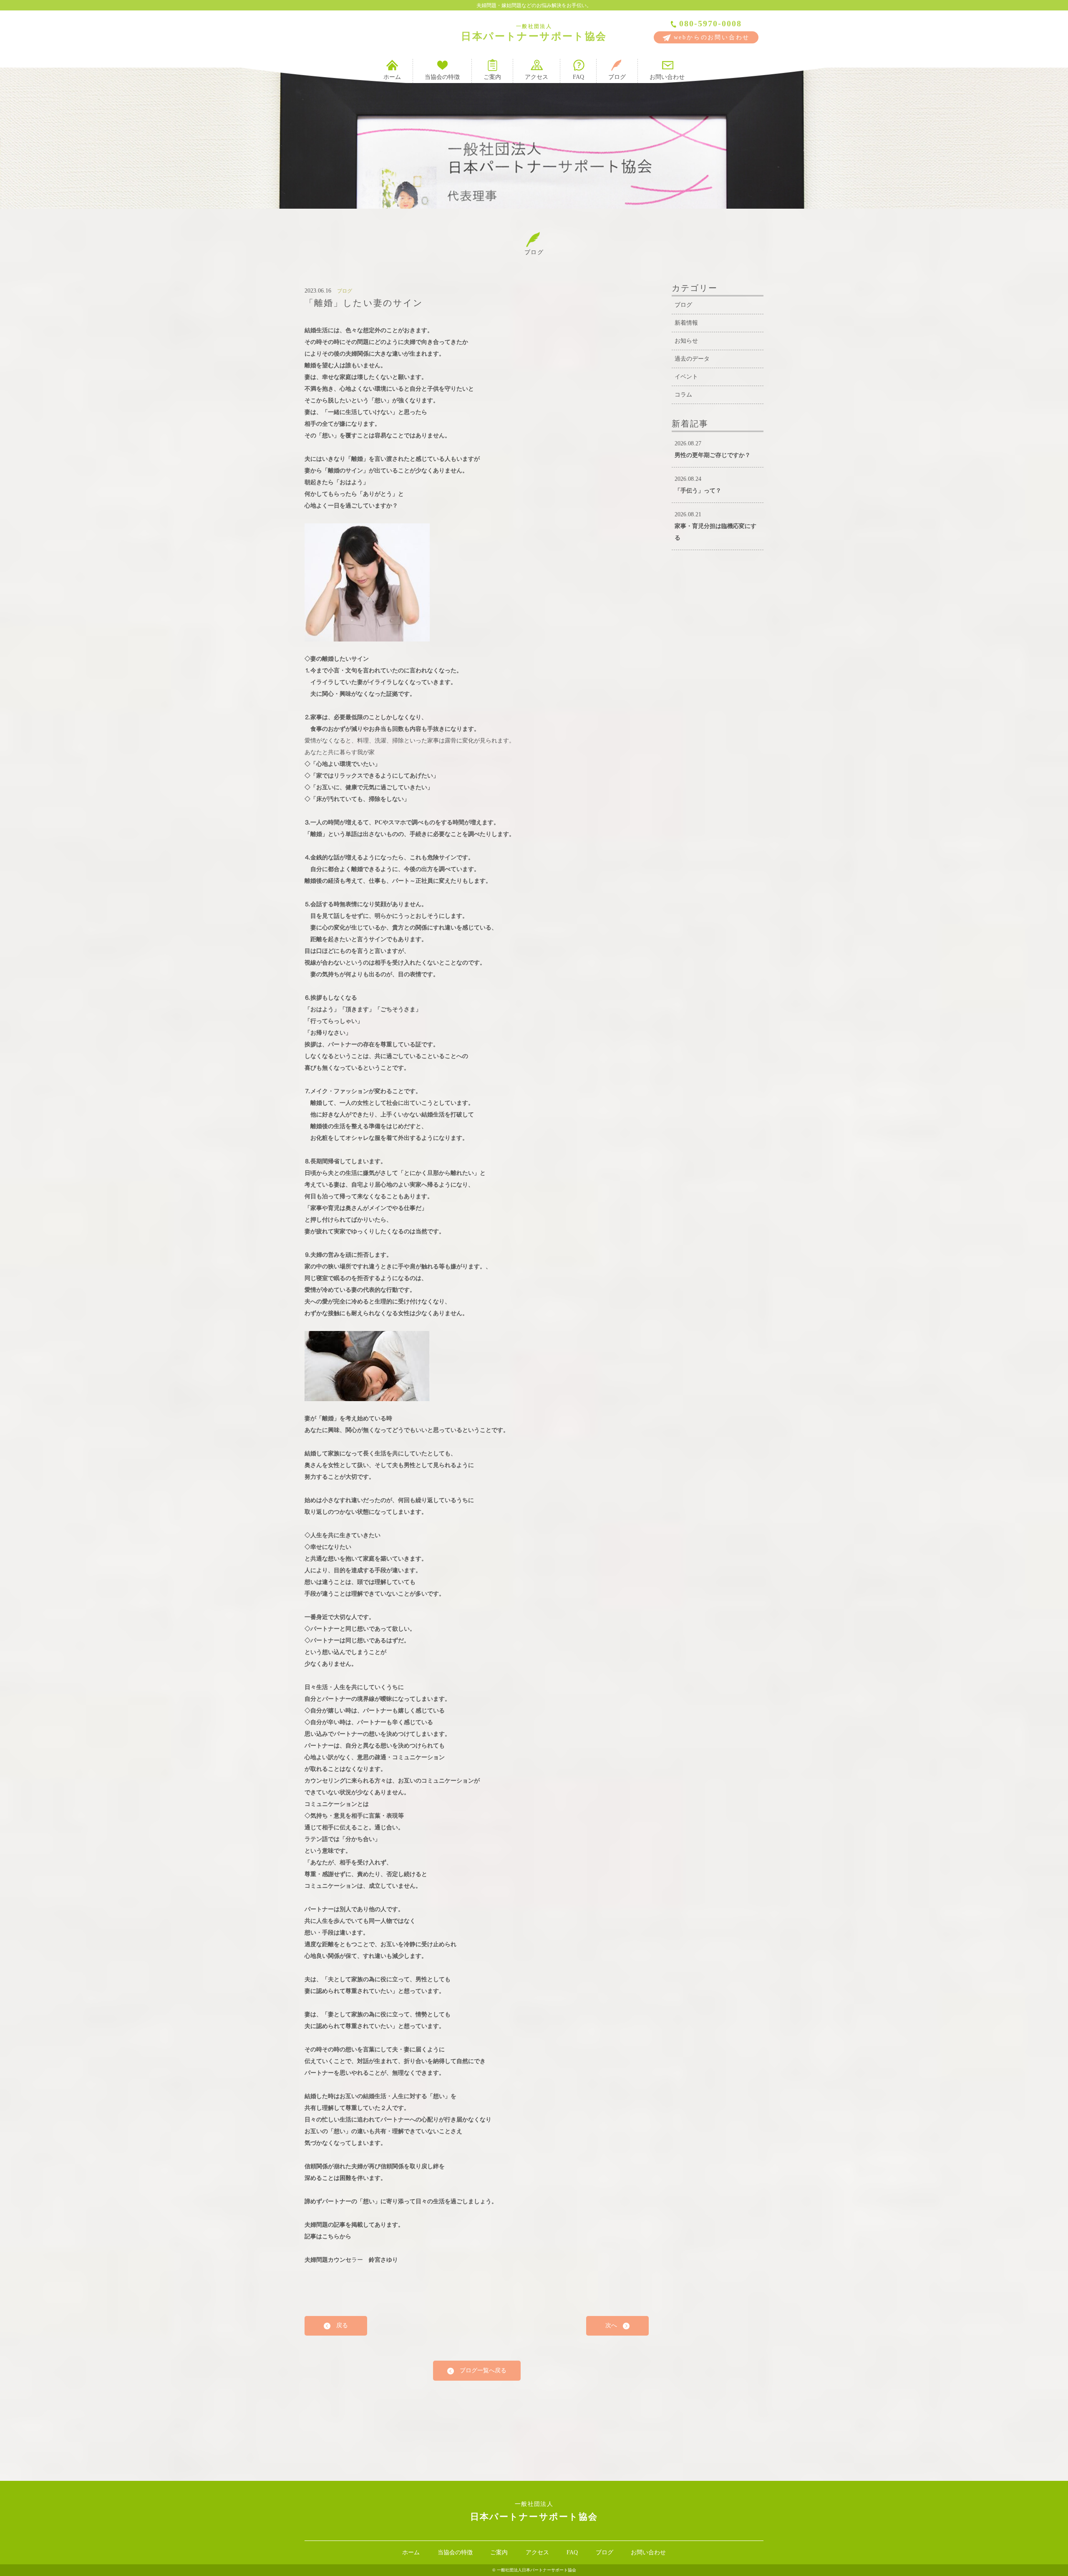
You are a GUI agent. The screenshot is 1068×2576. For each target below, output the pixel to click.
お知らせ (686, 341)
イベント (686, 377)
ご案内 (492, 77)
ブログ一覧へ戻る (480, 2370)
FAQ (578, 77)
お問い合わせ (667, 77)
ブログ (617, 77)
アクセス (537, 77)
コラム (683, 395)
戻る (339, 2325)
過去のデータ (692, 359)
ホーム (392, 77)
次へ (614, 2325)
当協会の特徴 (442, 77)
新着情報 (686, 323)
